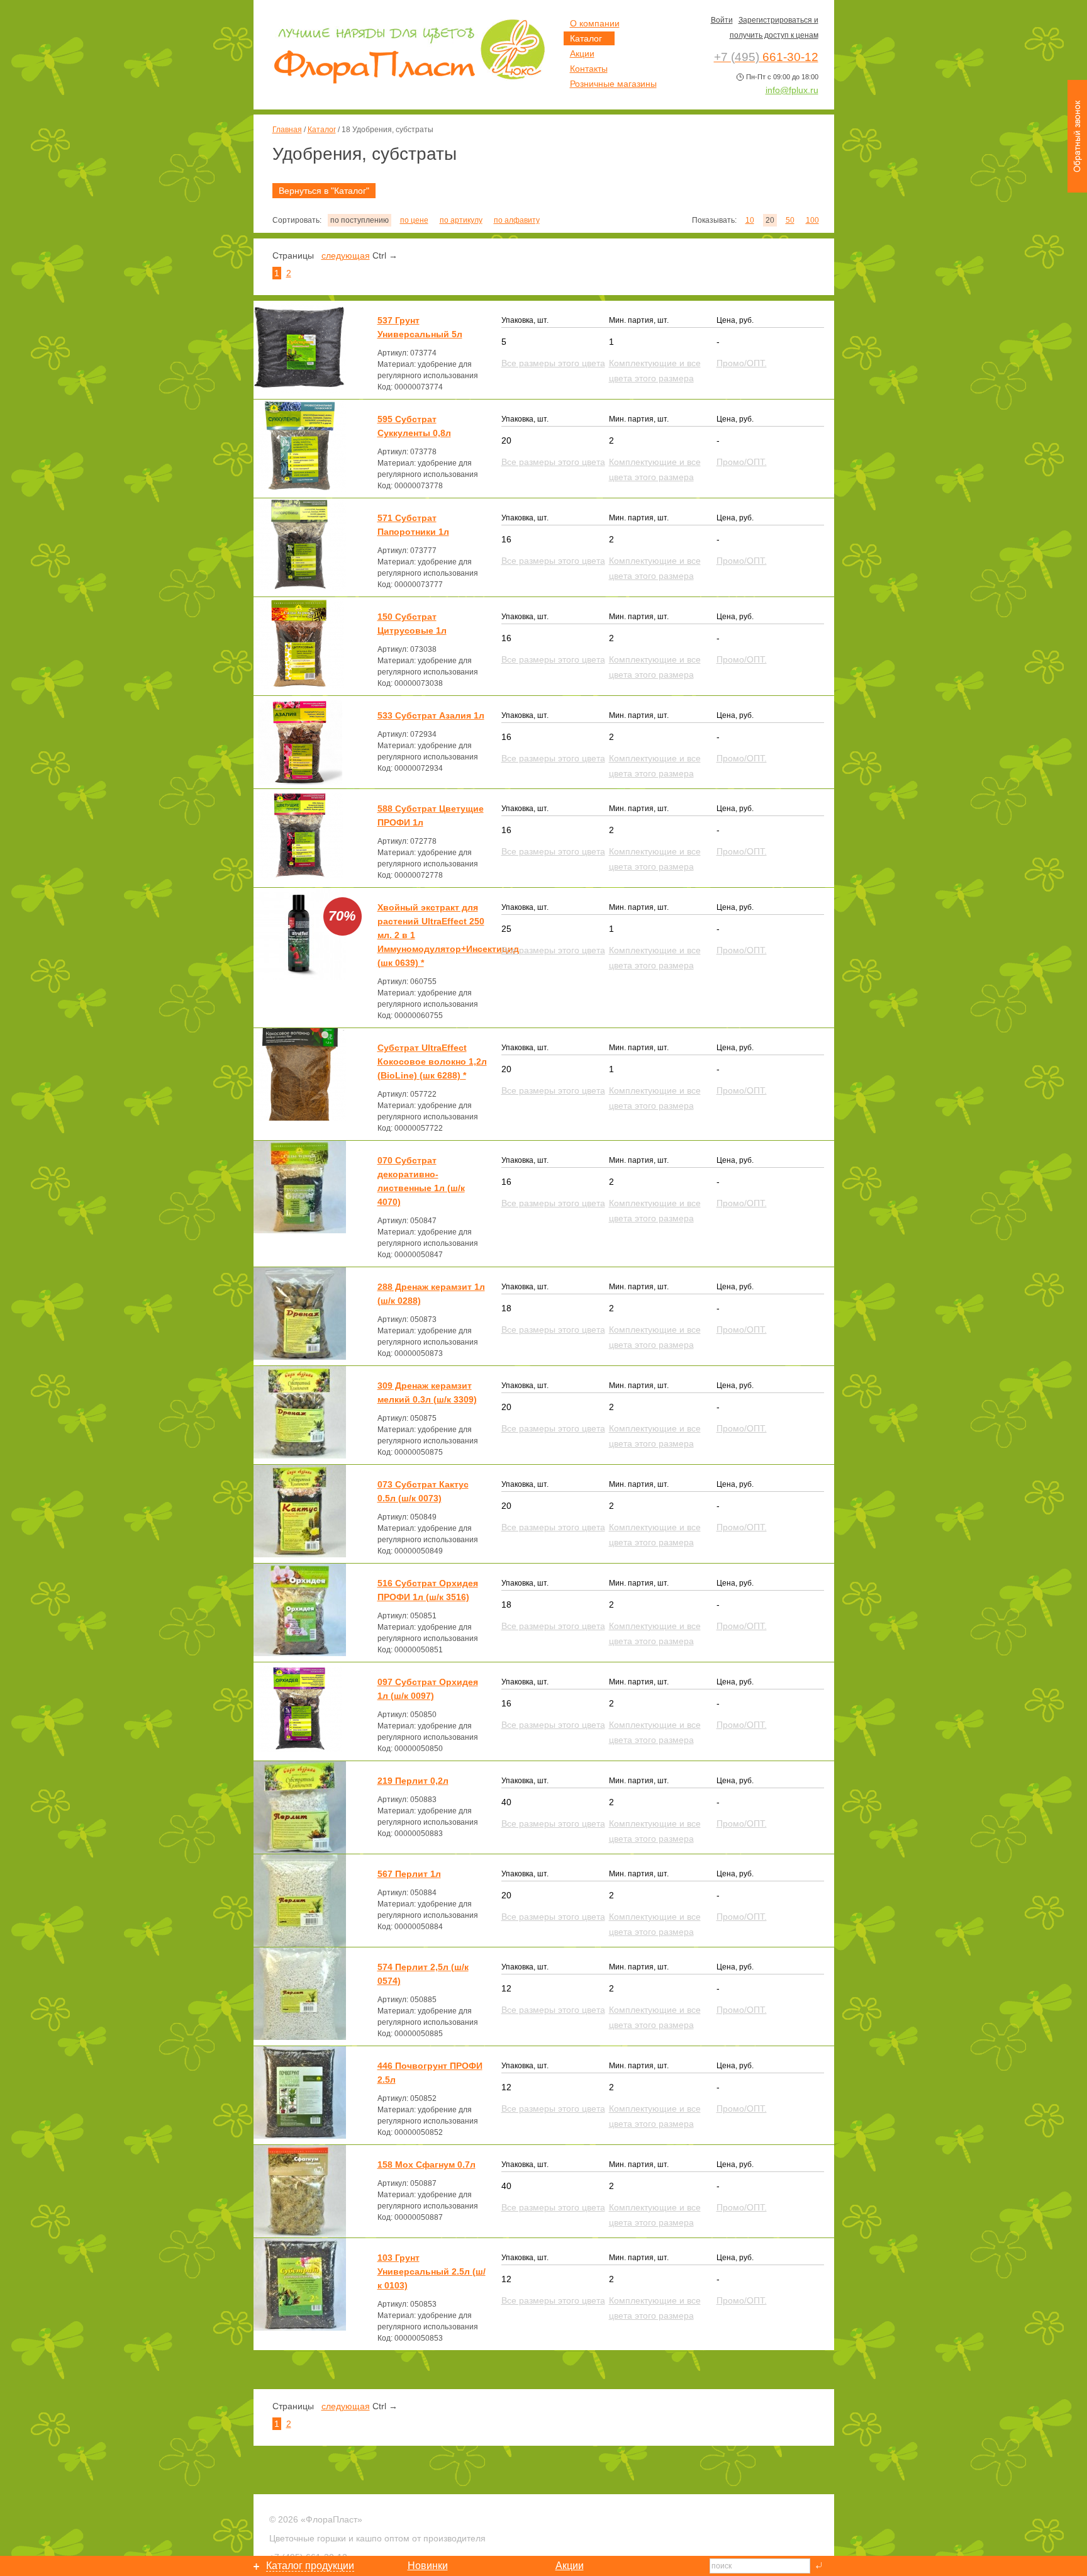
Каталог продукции (310, 2566)
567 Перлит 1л (409, 1874)
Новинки (428, 2566)
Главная (287, 130)
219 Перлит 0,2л (413, 1781)
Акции (582, 53)
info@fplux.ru (792, 90)
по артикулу (461, 220)
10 (750, 220)
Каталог (322, 130)
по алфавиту (517, 220)
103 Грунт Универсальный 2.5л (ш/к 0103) (432, 2271)
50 (790, 220)
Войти (722, 20)
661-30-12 (766, 57)
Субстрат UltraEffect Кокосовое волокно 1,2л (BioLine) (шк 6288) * (432, 1061)
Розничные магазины (613, 84)
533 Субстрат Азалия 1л (431, 715)
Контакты (589, 69)
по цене (414, 220)
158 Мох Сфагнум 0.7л (426, 2164)
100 (812, 220)
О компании (595, 23)
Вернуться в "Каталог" (324, 191)
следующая (346, 255)
